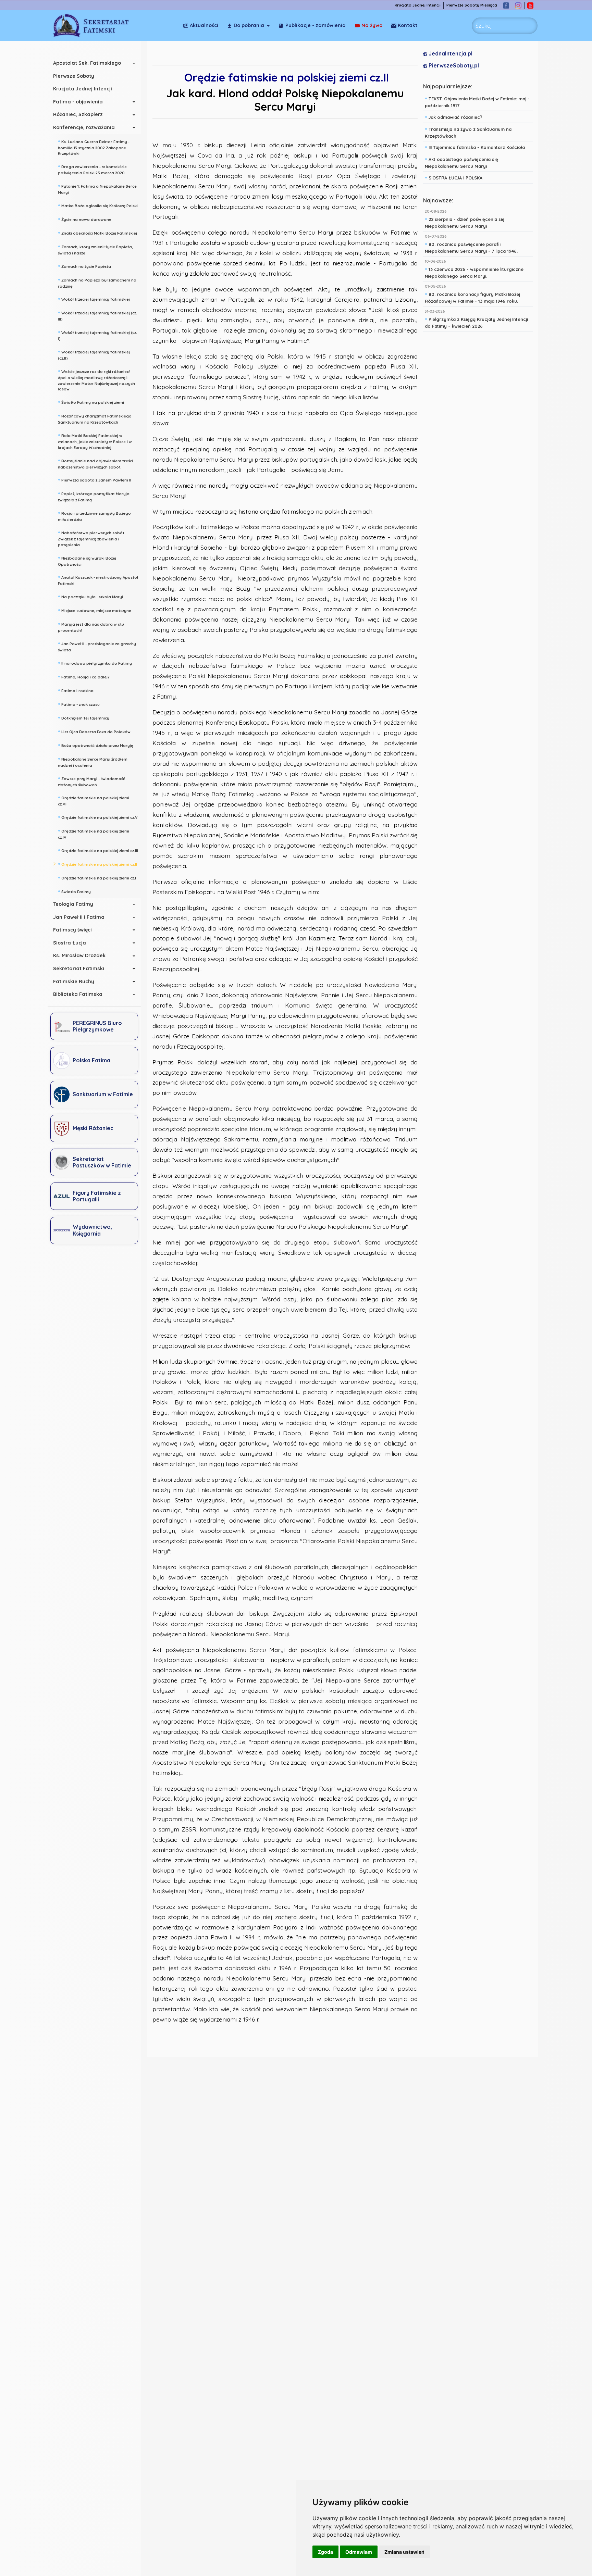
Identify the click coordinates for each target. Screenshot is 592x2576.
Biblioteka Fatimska (78, 994)
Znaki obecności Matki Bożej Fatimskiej (97, 233)
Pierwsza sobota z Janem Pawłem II (95, 479)
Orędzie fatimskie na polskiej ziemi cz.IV (94, 833)
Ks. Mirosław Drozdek (79, 955)
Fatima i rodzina (76, 690)
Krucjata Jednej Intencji (418, 5)
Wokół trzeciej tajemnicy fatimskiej (94, 299)
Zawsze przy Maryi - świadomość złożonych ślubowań (91, 781)
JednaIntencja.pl (450, 53)
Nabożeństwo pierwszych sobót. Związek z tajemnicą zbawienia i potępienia (92, 538)
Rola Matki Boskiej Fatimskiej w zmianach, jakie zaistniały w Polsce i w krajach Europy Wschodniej (95, 441)
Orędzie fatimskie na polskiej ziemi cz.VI (94, 800)
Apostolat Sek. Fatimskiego (87, 63)
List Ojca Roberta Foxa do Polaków (94, 731)
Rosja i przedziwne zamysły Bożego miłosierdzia (94, 516)
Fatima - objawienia (78, 102)
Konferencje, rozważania (84, 127)
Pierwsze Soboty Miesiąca (472, 5)
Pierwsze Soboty (74, 76)
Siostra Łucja (70, 943)
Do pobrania (249, 25)
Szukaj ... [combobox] (486, 26)
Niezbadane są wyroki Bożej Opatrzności (87, 560)
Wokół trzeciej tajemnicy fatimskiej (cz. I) (97, 335)
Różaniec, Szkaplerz (78, 114)
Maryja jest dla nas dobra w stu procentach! (91, 627)
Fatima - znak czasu (79, 704)
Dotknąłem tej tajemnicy (84, 717)
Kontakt (408, 25)
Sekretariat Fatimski (79, 968)
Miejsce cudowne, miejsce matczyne (95, 610)
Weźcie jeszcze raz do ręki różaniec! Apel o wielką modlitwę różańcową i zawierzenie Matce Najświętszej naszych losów (96, 380)
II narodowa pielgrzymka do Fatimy (95, 663)
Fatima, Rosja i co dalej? (84, 676)
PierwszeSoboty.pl (453, 65)
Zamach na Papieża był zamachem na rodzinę (97, 282)
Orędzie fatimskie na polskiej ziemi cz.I (97, 877)
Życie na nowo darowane (85, 219)
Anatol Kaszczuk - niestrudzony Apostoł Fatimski (98, 580)
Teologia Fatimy (73, 904)
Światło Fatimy (74, 891)
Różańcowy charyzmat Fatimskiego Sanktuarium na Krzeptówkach (95, 418)
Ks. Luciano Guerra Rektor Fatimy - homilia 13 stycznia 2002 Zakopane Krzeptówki (94, 147)
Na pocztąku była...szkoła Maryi (90, 596)
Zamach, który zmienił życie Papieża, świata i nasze (95, 249)
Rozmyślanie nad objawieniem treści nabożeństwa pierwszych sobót (95, 463)
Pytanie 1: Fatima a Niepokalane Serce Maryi (97, 189)
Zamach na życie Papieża (84, 266)
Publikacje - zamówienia (316, 25)
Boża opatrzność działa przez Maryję (96, 745)
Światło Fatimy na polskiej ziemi (91, 402)
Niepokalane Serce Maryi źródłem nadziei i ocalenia (93, 761)
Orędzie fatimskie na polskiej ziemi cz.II (97, 864)
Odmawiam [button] (359, 2552)
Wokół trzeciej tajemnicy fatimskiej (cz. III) (97, 315)
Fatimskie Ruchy (74, 981)
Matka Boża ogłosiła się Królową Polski (98, 205)
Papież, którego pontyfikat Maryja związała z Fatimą (94, 496)
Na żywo (372, 25)
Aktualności (204, 25)
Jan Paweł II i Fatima (79, 917)
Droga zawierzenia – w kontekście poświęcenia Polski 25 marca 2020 (92, 169)
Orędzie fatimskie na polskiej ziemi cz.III (98, 850)
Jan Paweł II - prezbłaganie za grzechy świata (97, 646)
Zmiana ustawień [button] (404, 2552)
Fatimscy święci (72, 930)
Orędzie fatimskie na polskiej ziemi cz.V (98, 817)
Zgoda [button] (325, 2552)
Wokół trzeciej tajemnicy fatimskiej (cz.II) (94, 354)
